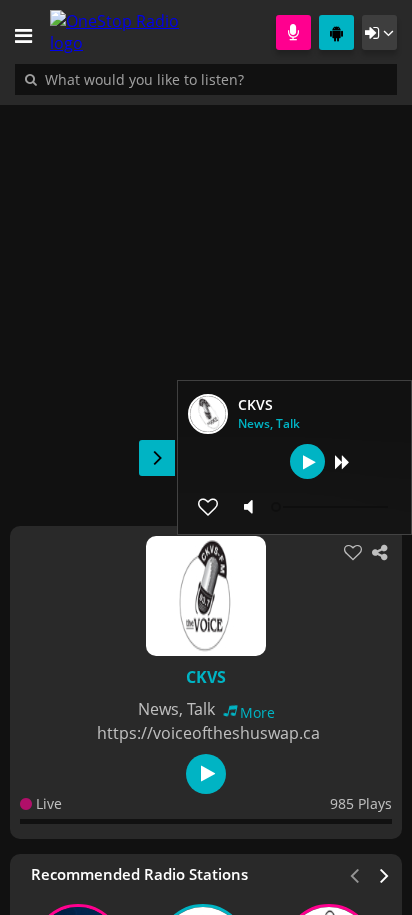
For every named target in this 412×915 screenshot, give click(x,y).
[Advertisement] (206, 305)
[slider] (332, 507)
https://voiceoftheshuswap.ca (208, 733)
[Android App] (336, 32)
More (257, 712)
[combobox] (205, 79)
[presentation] (385, 874)
